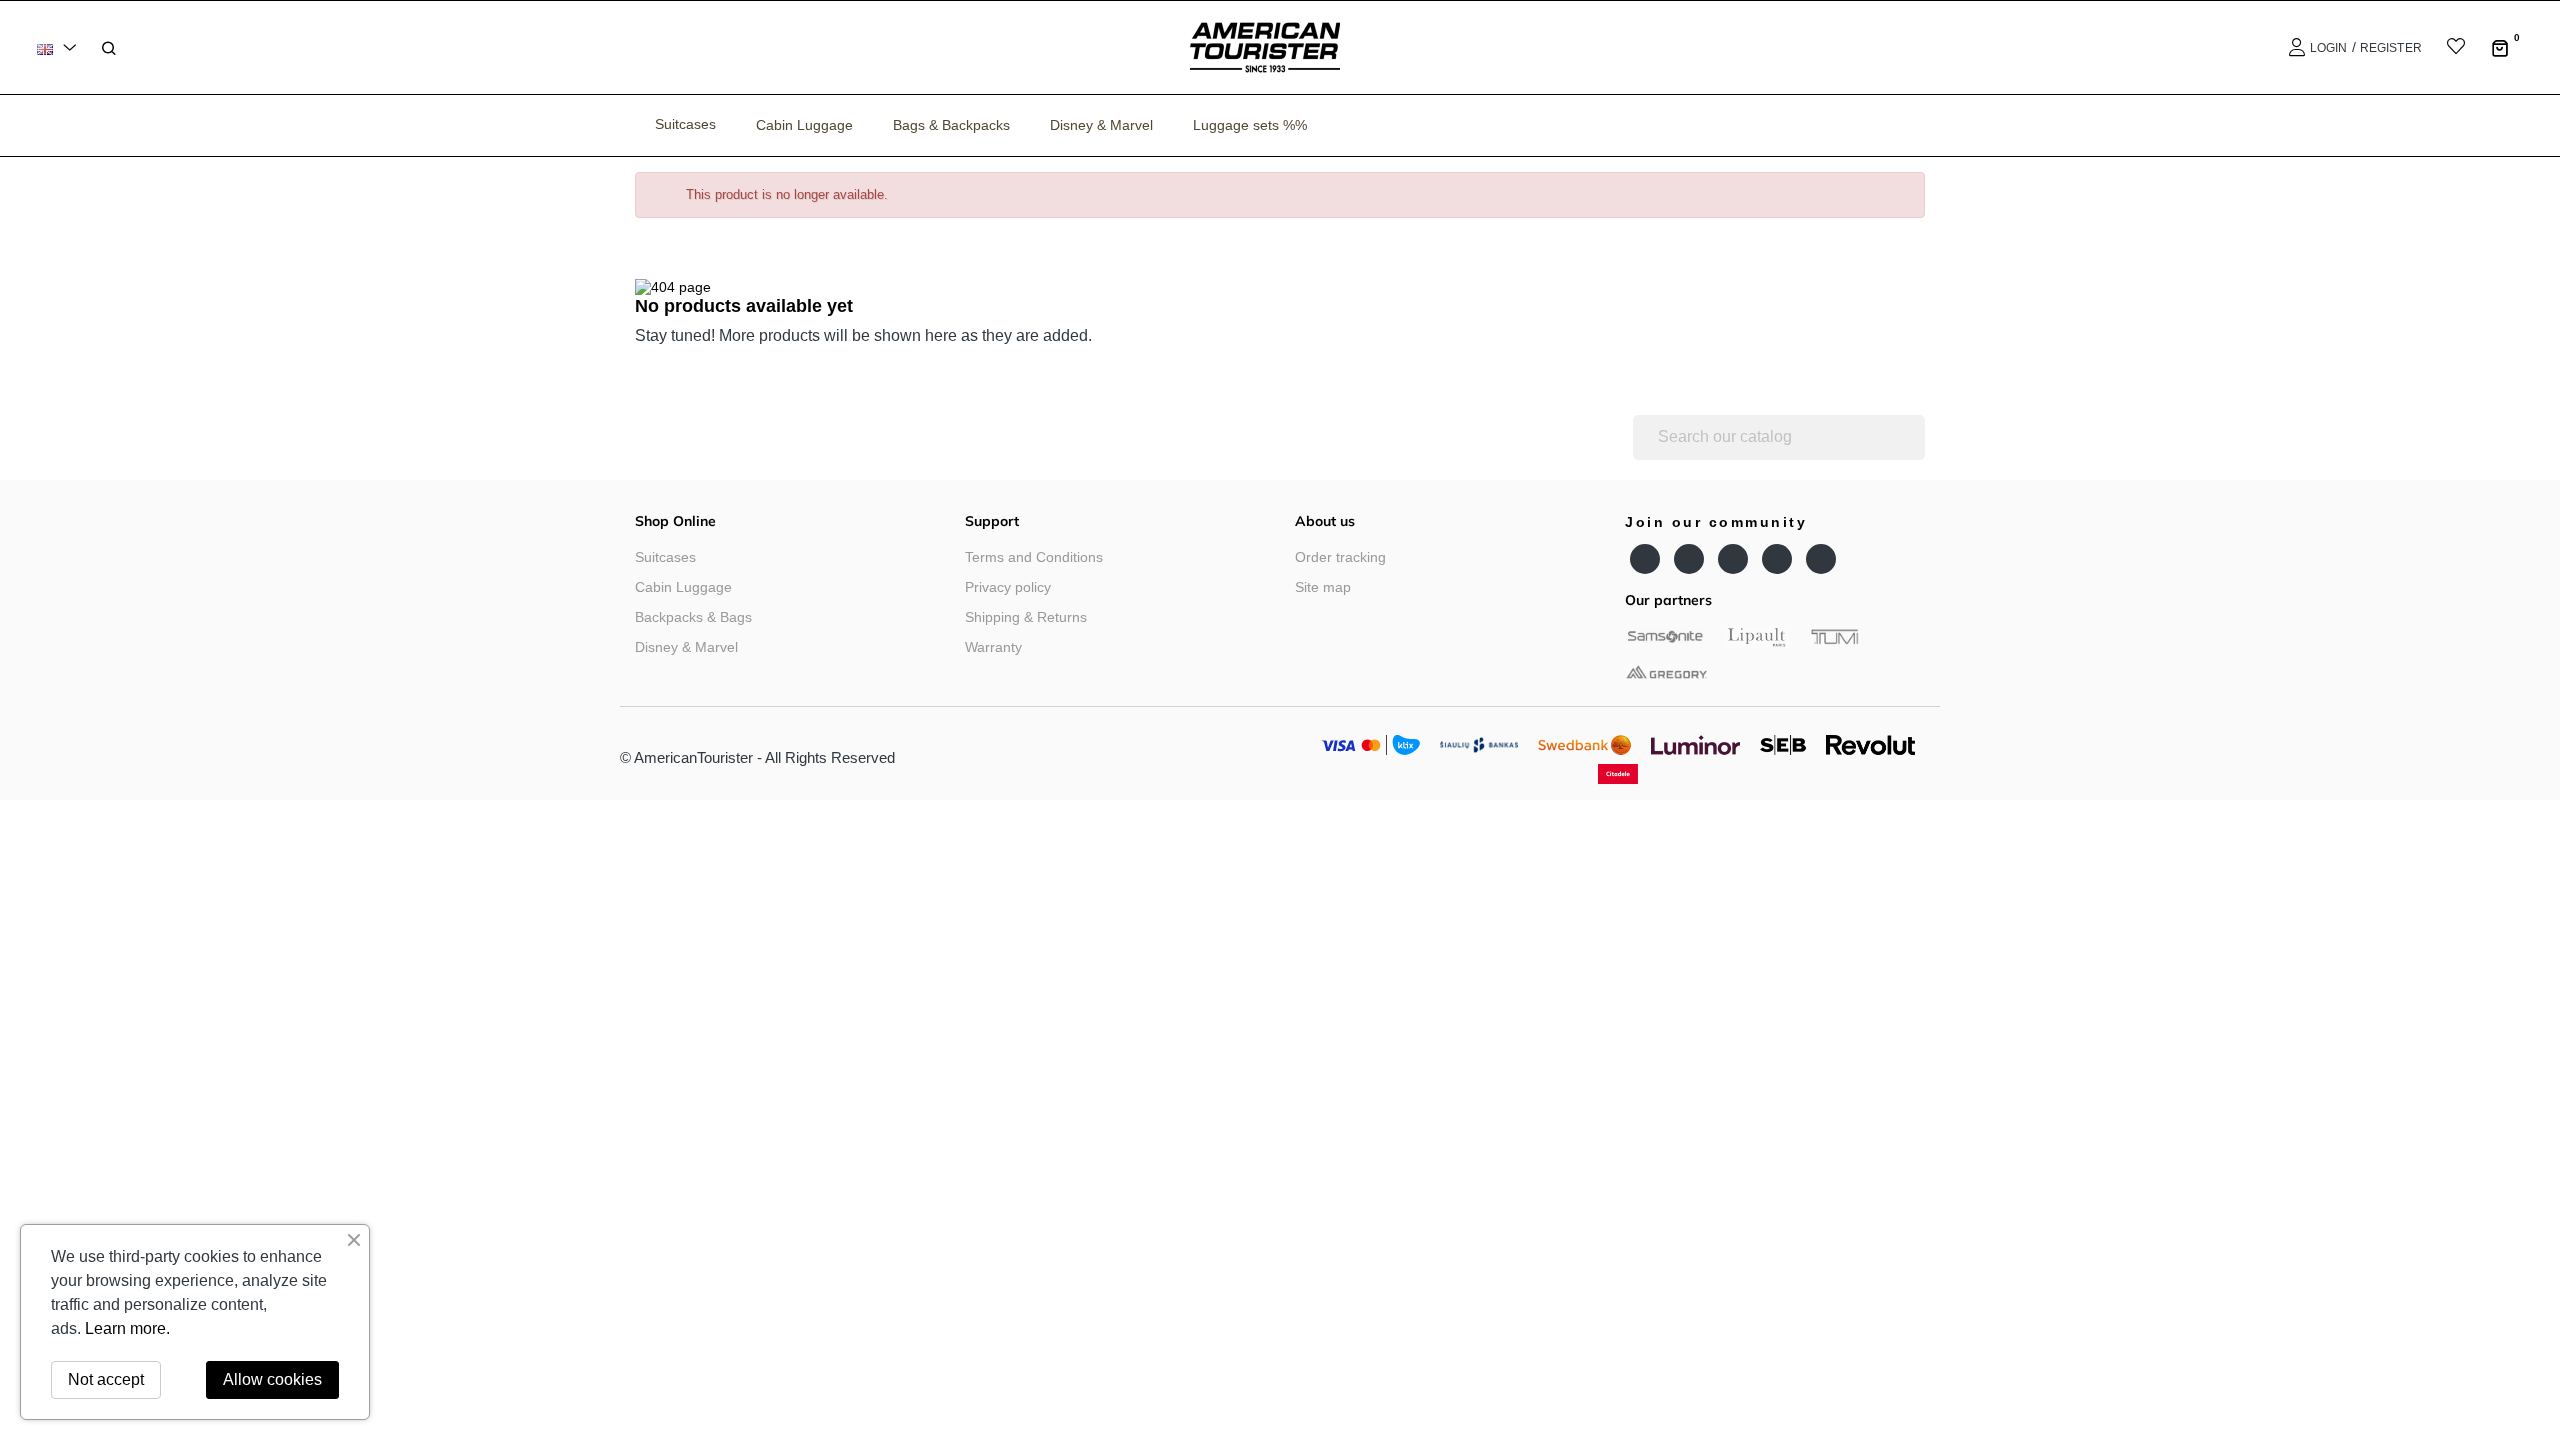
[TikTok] (1821, 559)
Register (2391, 48)
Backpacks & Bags (693, 617)
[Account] (2294, 47)
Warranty (993, 647)
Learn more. (127, 1328)
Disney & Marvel (686, 647)
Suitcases (665, 557)
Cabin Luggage (683, 587)
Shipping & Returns (1026, 617)
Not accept (106, 1379)
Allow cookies (272, 1379)
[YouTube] (1689, 559)
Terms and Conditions (1034, 557)
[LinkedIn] (1777, 559)
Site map (1323, 587)
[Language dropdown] (60, 47)
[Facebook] (1645, 559)
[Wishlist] (2443, 48)
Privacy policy (1008, 587)
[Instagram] (1733, 559)
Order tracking (1340, 557)
